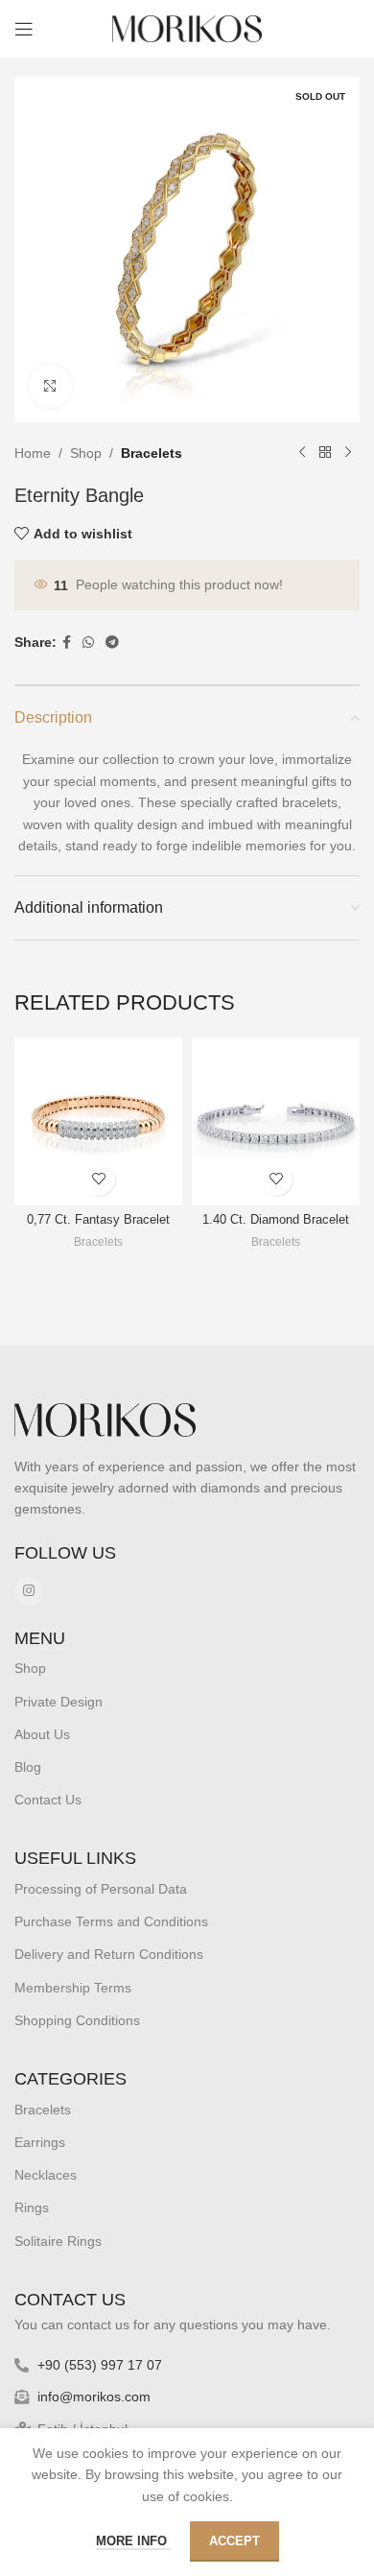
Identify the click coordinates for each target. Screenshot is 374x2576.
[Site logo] (187, 28)
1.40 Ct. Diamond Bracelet (276, 1220)
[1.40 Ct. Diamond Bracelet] (276, 1121)
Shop (86, 453)
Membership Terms (73, 1988)
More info (133, 2541)
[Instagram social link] (29, 1591)
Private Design (58, 1702)
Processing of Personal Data (101, 1889)
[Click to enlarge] (50, 386)
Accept (234, 2541)
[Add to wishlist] (98, 1179)
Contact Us (48, 1800)
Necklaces (46, 2175)
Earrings (40, 2142)
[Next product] (348, 453)
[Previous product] (302, 453)
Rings (32, 2207)
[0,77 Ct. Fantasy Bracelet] (98, 1121)
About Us (42, 1734)
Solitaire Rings (58, 2241)
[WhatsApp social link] (88, 643)
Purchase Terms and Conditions (111, 1921)
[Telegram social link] (112, 643)
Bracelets (152, 453)
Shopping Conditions (77, 2020)
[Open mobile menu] (24, 29)
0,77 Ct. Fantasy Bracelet (98, 1220)
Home (33, 453)
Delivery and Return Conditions (109, 1954)
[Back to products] (325, 453)
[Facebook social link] (67, 643)
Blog (28, 1767)
